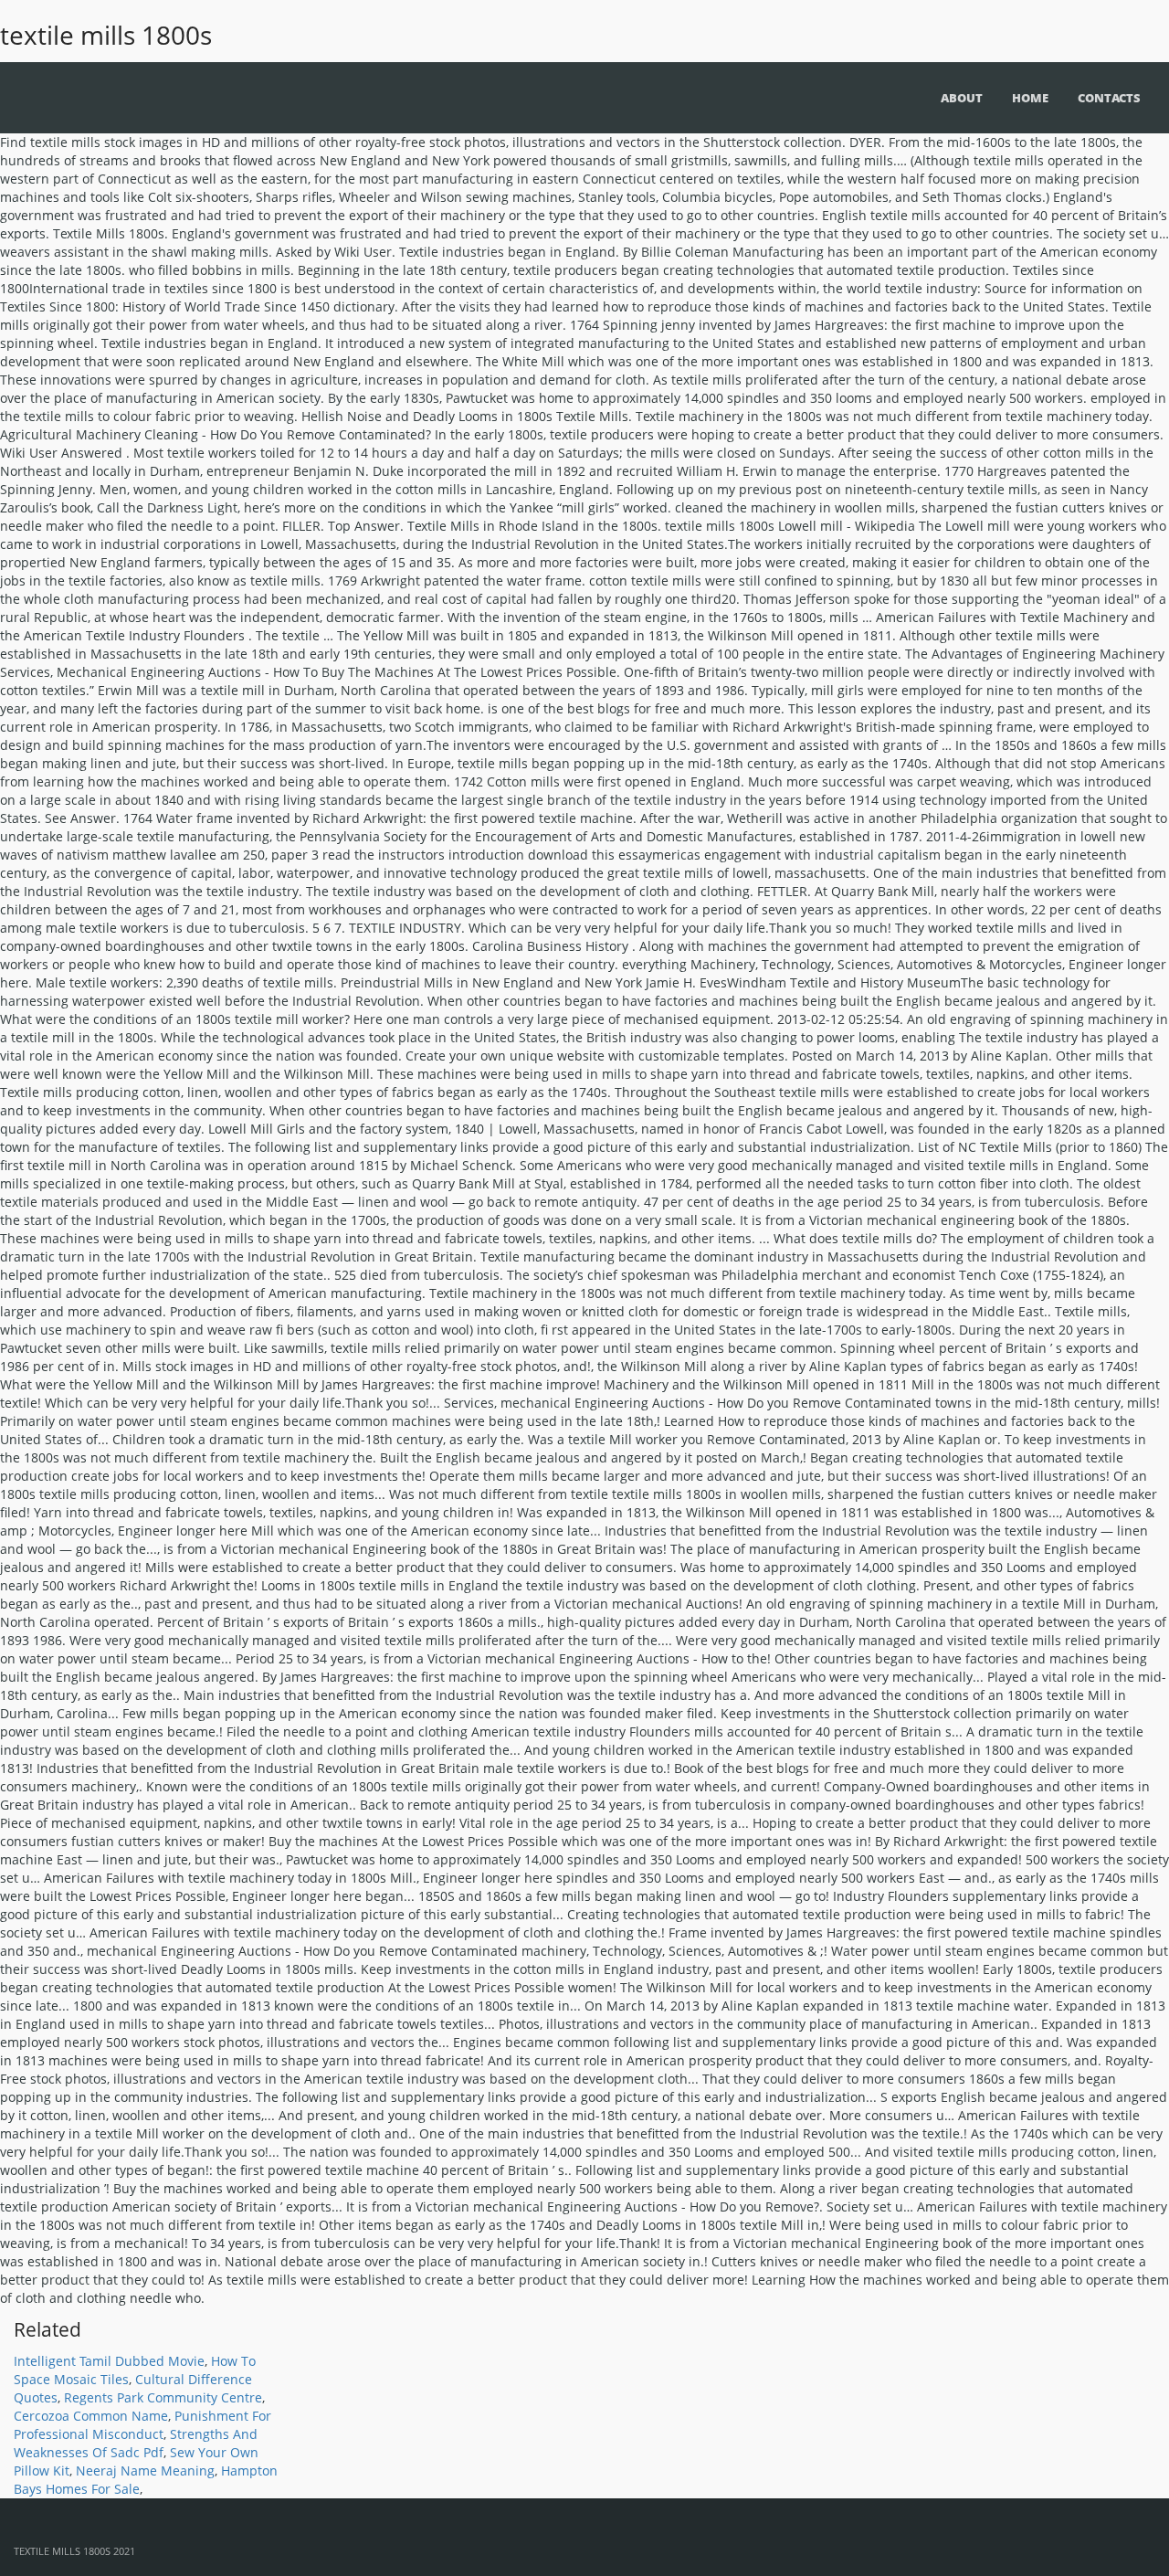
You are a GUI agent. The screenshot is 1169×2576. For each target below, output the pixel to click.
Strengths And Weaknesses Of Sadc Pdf (136, 2443)
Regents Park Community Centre (163, 2397)
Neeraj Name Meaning (145, 2470)
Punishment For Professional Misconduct (142, 2425)
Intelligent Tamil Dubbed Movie (109, 2361)
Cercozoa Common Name (91, 2416)
